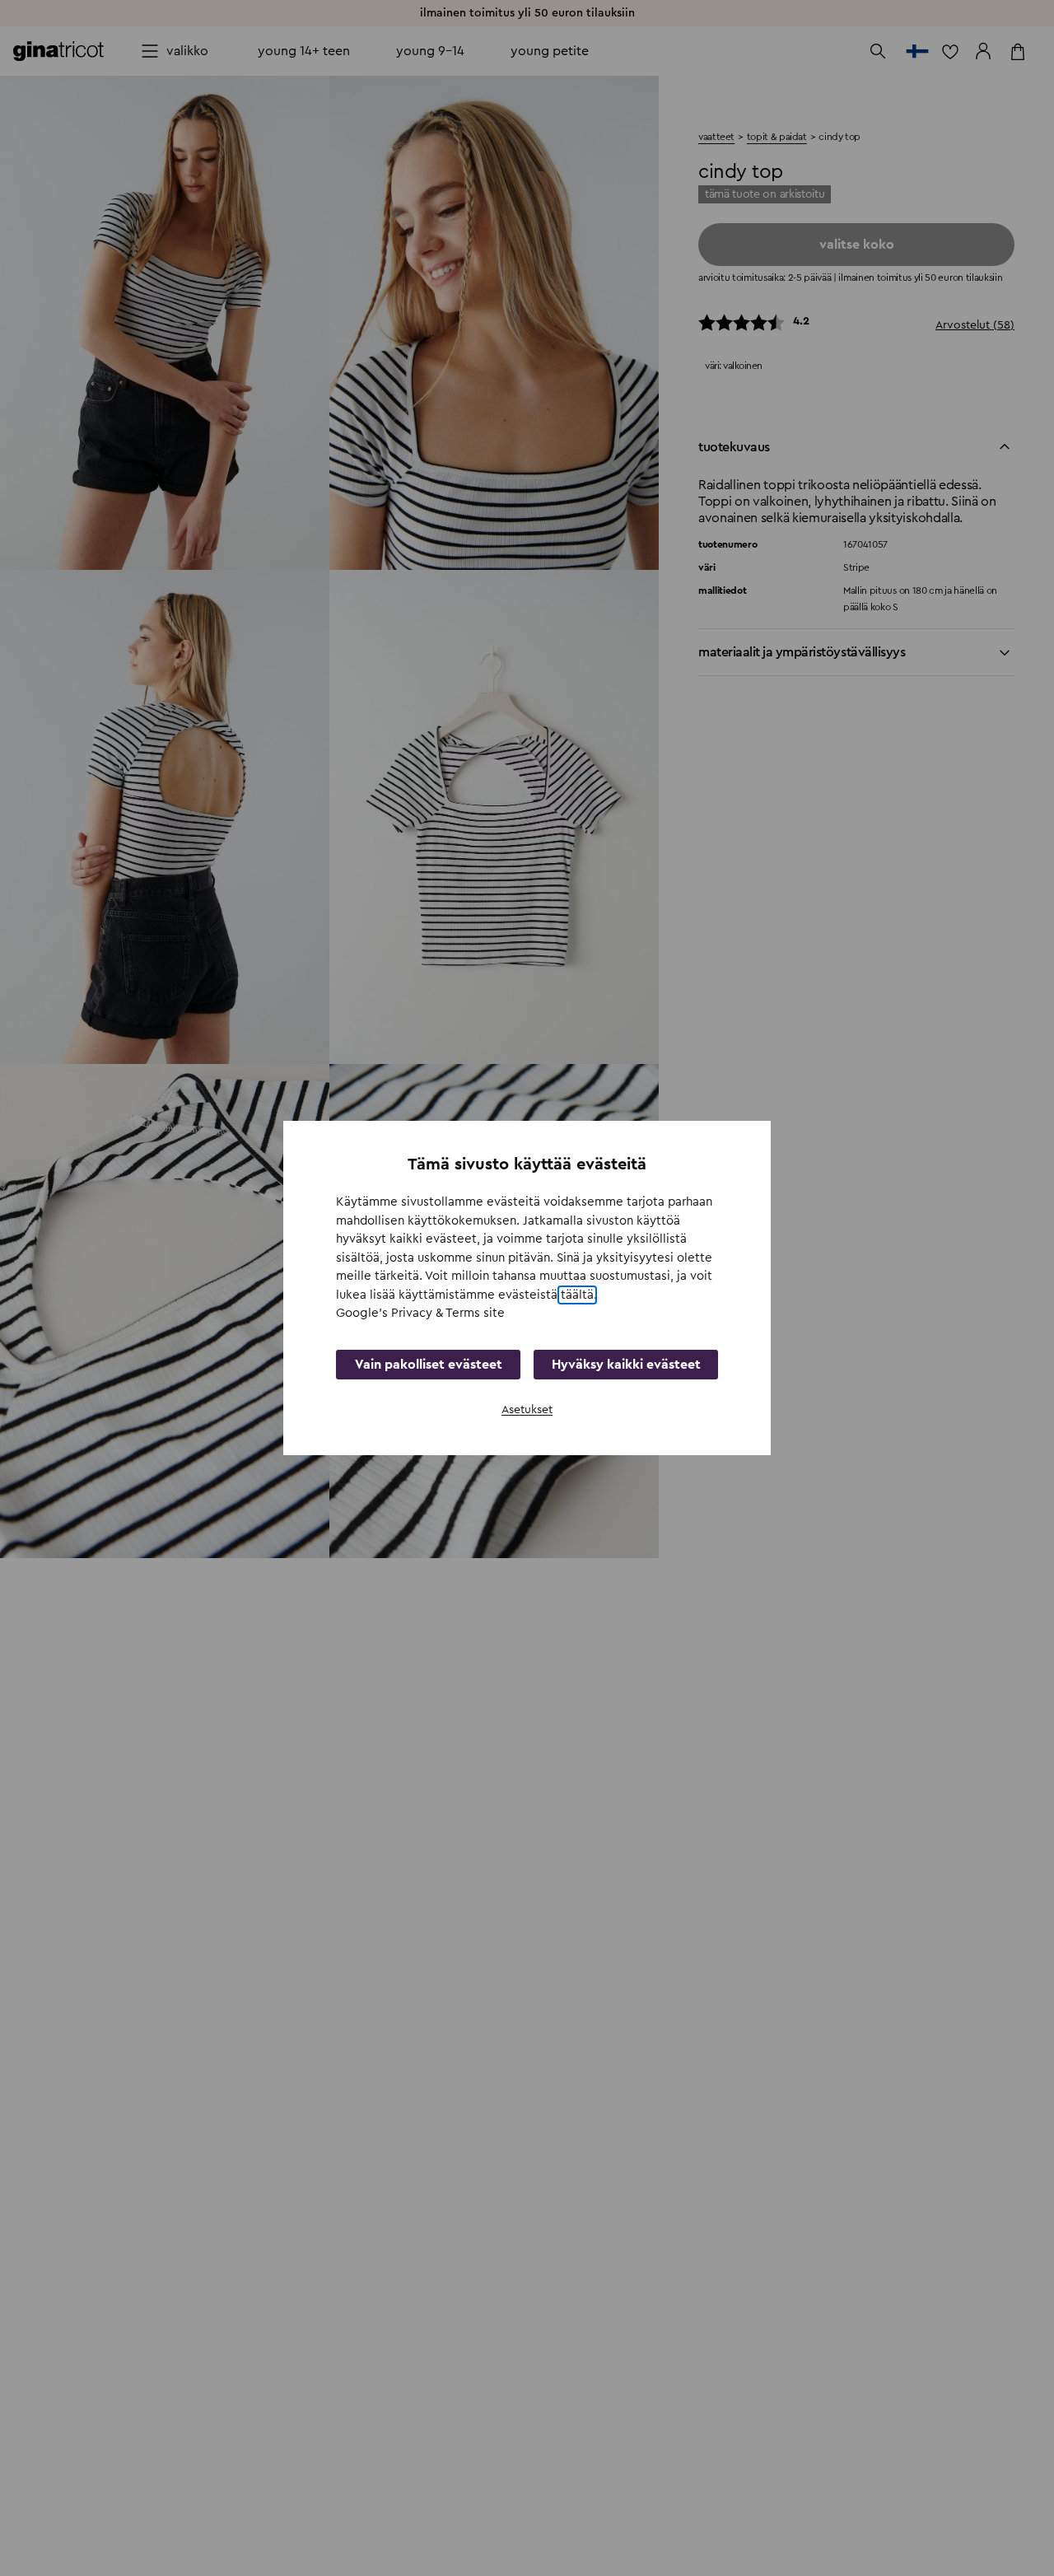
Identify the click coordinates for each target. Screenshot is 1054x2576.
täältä (577, 1295)
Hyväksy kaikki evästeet (626, 1365)
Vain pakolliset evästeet (429, 1365)
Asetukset (527, 1410)
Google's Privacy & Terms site (420, 1313)
